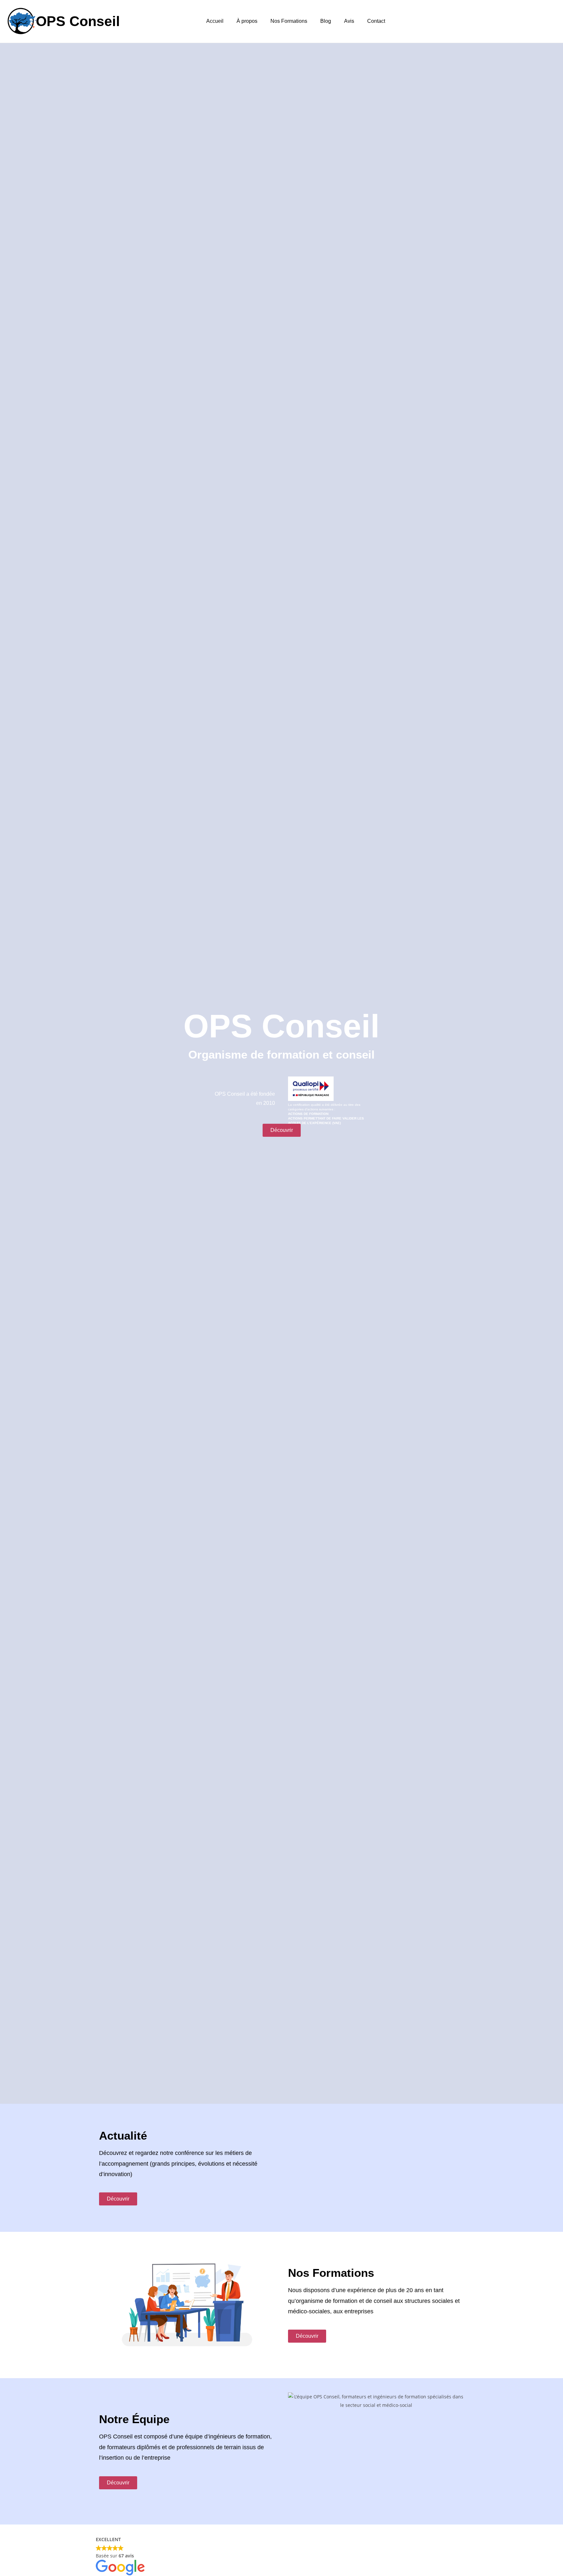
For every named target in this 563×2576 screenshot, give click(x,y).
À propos (247, 21)
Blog (326, 21)
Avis (349, 21)
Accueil (215, 21)
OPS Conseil (78, 21)
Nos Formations (289, 21)
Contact (376, 21)
